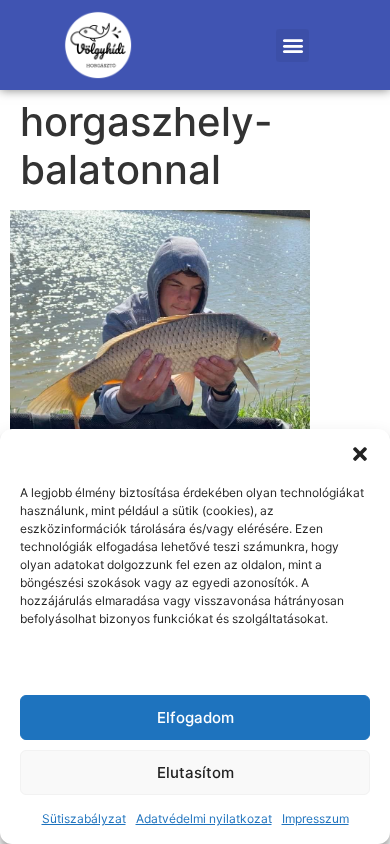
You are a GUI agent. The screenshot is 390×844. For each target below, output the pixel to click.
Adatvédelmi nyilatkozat (204, 818)
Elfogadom (195, 717)
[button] (360, 454)
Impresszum (315, 818)
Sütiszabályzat (84, 818)
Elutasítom (195, 772)
